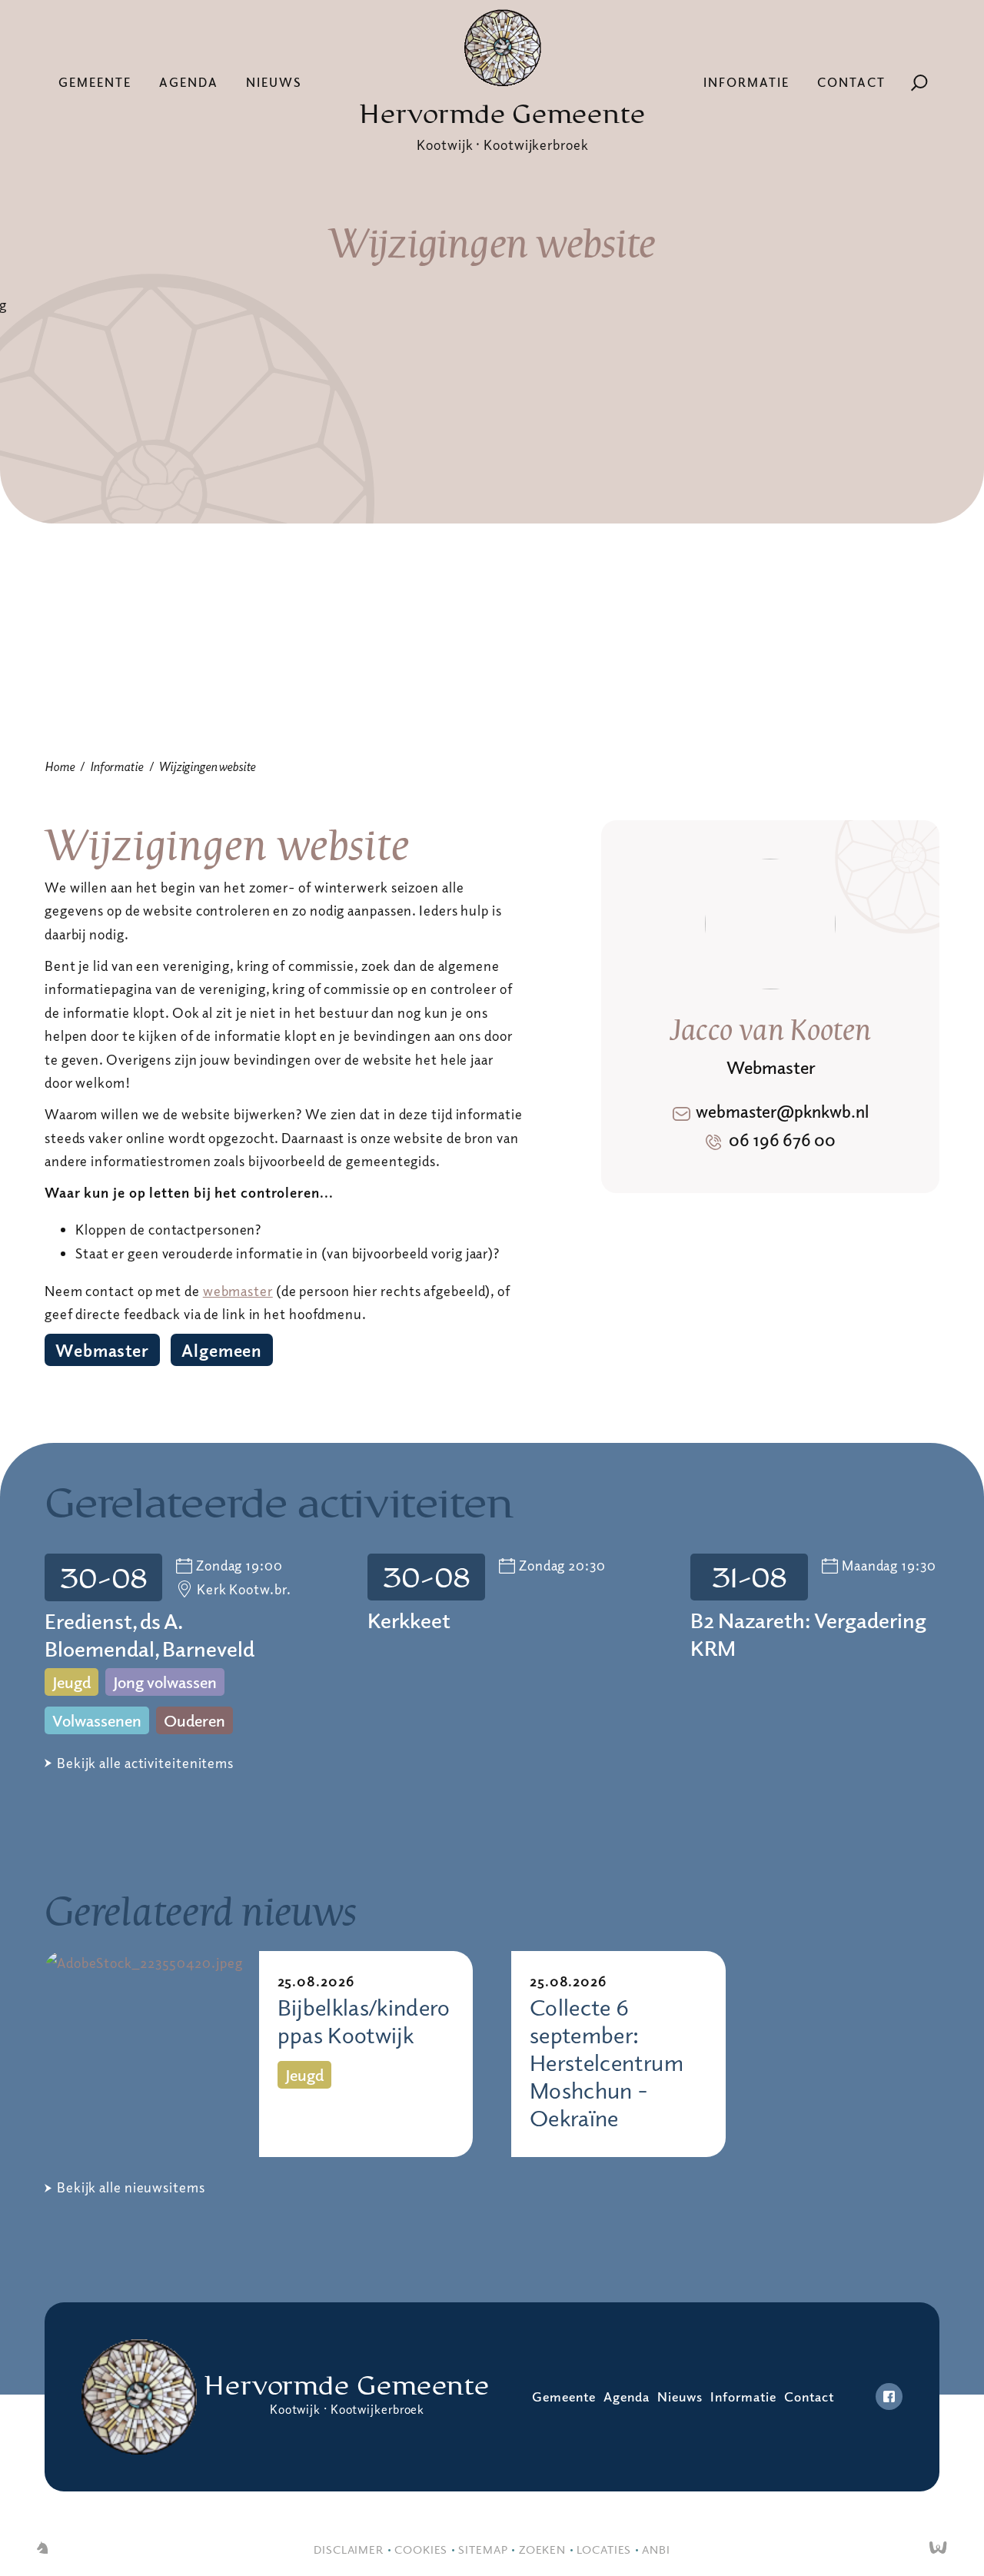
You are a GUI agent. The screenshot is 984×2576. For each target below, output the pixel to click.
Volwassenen (97, 1720)
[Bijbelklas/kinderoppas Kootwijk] (152, 2054)
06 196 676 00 (782, 1139)
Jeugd (71, 1682)
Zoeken (542, 2549)
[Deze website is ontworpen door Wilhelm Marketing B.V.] (42, 2549)
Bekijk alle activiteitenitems (145, 1763)
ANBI (656, 2549)
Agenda (189, 82)
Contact (851, 82)
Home (59, 766)
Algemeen (222, 1350)
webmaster (238, 1291)
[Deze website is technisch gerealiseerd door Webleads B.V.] (938, 2549)
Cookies (421, 2549)
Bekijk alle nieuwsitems (131, 2187)
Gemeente (95, 82)
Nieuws (274, 82)
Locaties (604, 2549)
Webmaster (102, 1350)
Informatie (746, 82)
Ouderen (194, 1720)
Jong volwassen (165, 1682)
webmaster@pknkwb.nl (782, 1111)
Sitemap (483, 2549)
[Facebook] (889, 2397)
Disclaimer (349, 2549)
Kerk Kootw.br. (244, 1589)
